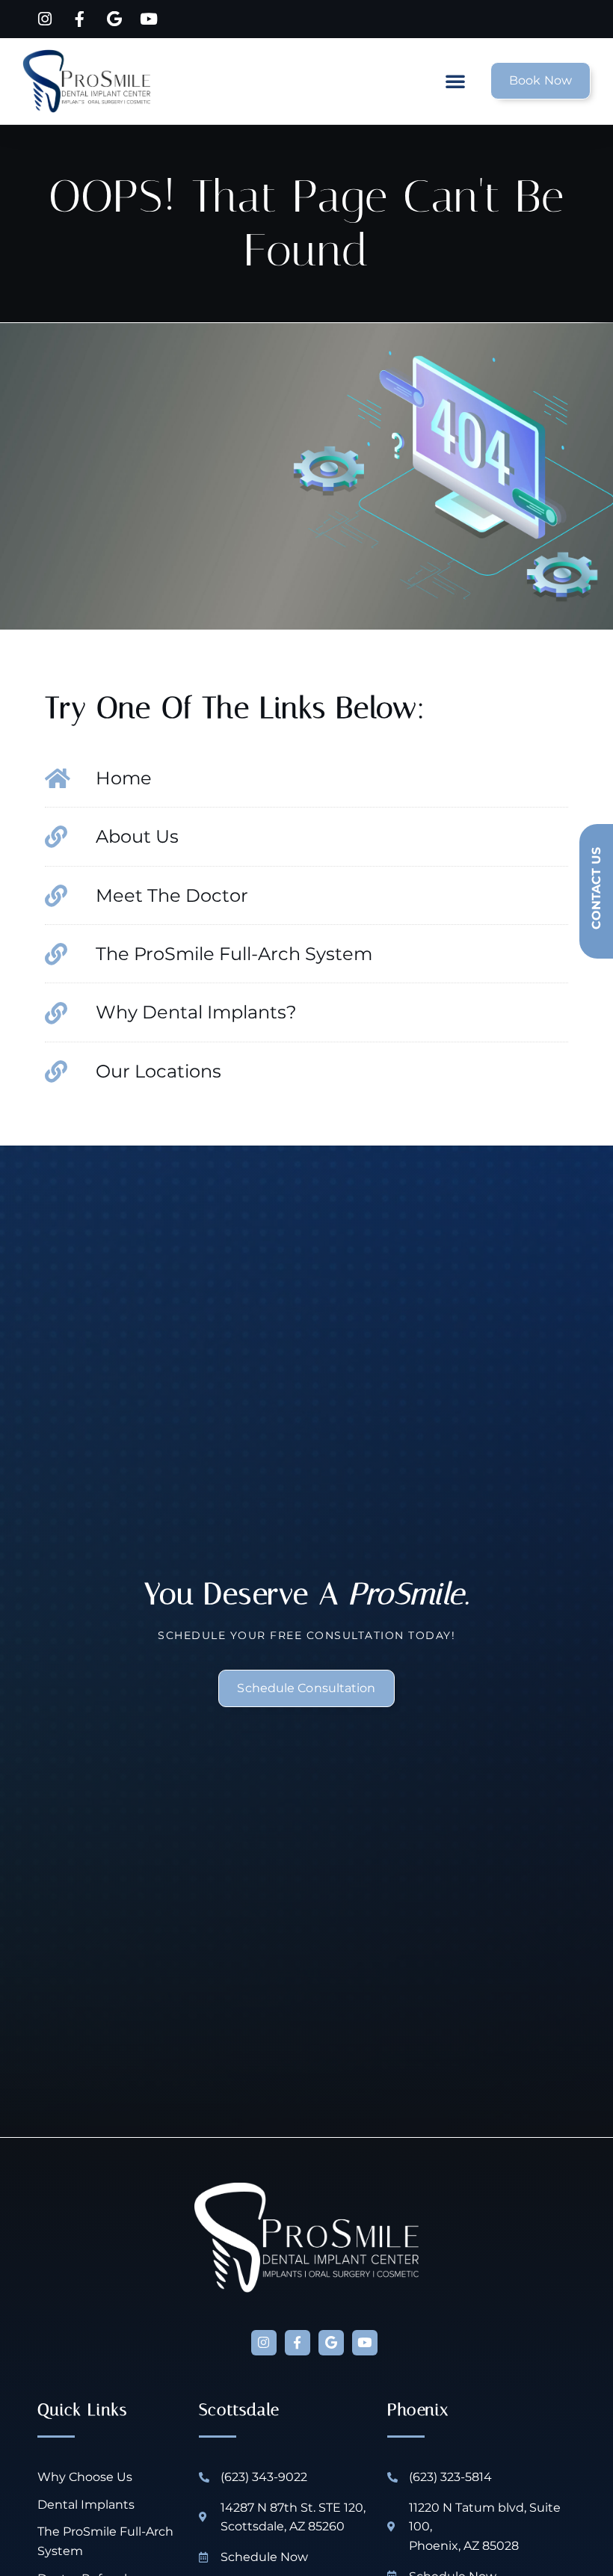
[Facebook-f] (298, 2343)
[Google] (331, 2343)
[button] (455, 81)
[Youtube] (365, 2343)
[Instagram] (264, 2343)
